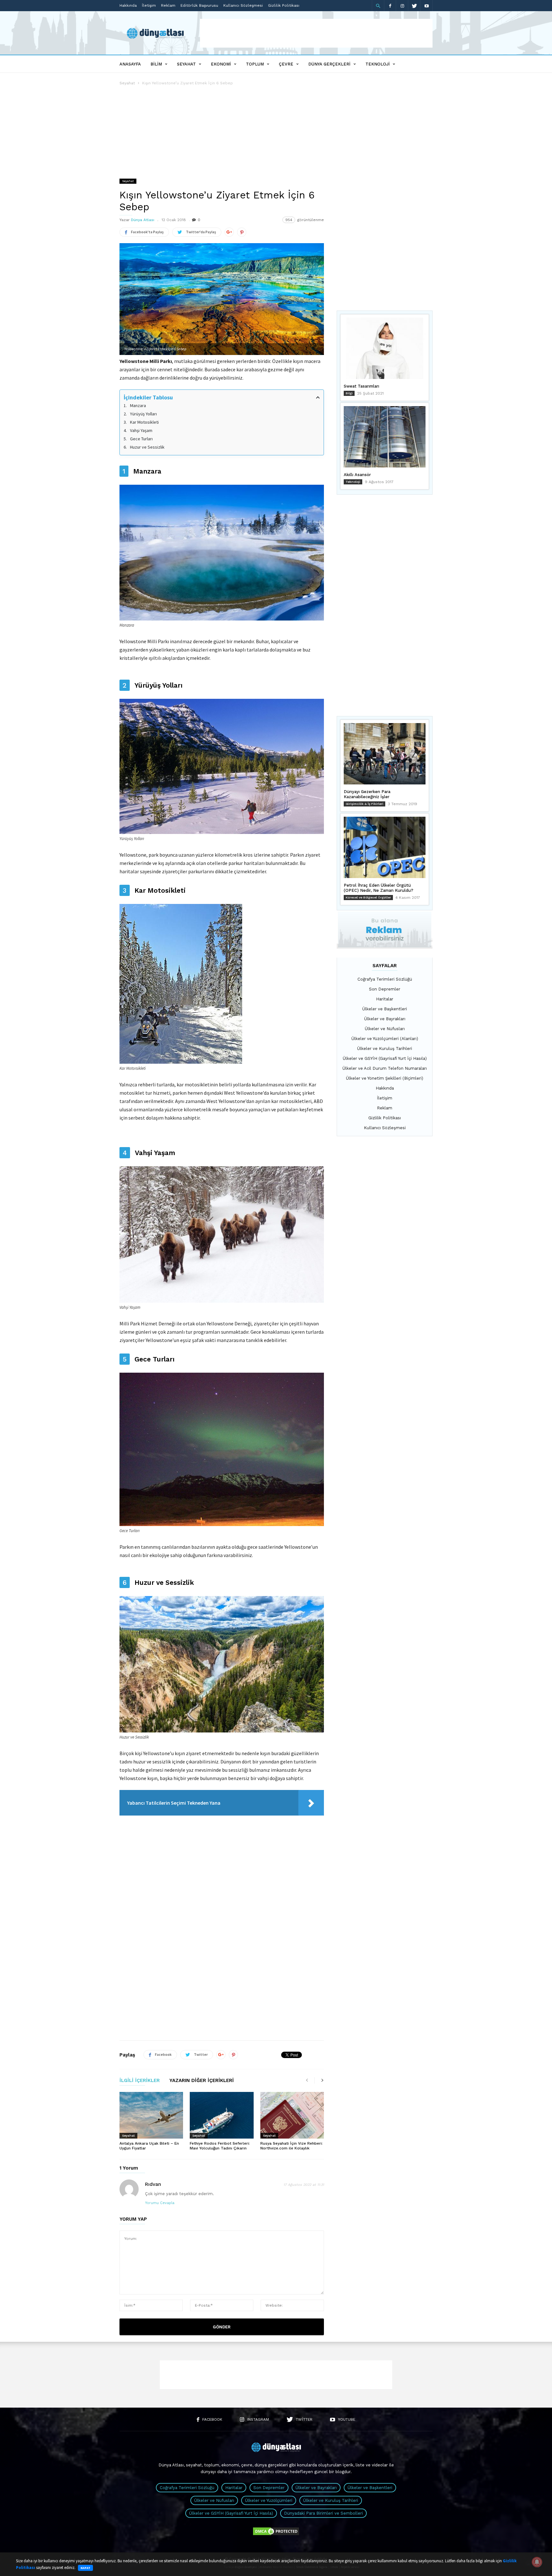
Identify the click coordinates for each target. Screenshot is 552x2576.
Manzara (138, 405)
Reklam (168, 5)
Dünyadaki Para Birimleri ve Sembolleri (323, 2513)
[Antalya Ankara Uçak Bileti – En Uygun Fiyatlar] (151, 2115)
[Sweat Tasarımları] (385, 348)
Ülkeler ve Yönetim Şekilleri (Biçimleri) (385, 1078)
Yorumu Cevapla (160, 2203)
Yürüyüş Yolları (143, 414)
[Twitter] (414, 6)
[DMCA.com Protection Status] (276, 2535)
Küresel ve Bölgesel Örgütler (368, 897)
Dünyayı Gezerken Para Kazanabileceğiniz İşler (367, 794)
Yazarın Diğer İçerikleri (202, 2081)
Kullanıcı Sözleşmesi (243, 5)
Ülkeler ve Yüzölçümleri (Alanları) (385, 1039)
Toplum (255, 64)
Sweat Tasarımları (361, 386)
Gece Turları (141, 439)
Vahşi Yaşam (141, 430)
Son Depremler (385, 989)
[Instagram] (402, 6)
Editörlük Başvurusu (199, 5)
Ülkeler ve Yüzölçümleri (269, 2500)
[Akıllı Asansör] (385, 437)
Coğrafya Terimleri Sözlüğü (385, 979)
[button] (378, 6)
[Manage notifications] (537, 2562)
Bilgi (349, 393)
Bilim (156, 64)
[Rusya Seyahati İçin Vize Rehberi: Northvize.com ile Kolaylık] (292, 2115)
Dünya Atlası (143, 220)
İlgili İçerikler (140, 2081)
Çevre (286, 64)
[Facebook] (390, 6)
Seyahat (186, 64)
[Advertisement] (316, 33)
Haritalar (385, 999)
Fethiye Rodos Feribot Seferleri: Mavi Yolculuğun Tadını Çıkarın (220, 2146)
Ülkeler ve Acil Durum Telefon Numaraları (385, 1068)
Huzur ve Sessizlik (147, 447)
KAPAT (85, 2568)
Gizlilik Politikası (284, 5)
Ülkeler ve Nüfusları (385, 1029)
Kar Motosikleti (144, 422)
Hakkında (128, 5)
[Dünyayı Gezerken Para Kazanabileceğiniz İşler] (385, 754)
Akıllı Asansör (357, 475)
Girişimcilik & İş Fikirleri (364, 804)
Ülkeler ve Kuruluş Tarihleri (385, 1049)
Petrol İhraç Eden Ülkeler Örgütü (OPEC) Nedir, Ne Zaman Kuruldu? (379, 888)
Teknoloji (378, 64)
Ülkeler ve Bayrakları (385, 1019)
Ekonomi (221, 64)
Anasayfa (130, 64)
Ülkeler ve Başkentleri (385, 1009)
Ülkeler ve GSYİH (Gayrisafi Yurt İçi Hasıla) (385, 1058)
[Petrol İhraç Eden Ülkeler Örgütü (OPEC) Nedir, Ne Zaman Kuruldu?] (385, 847)
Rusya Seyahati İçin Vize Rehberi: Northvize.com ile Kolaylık (291, 2146)
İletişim (149, 5)
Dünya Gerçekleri (329, 64)
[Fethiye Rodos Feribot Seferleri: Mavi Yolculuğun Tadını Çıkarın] (222, 2115)
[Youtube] (426, 6)
